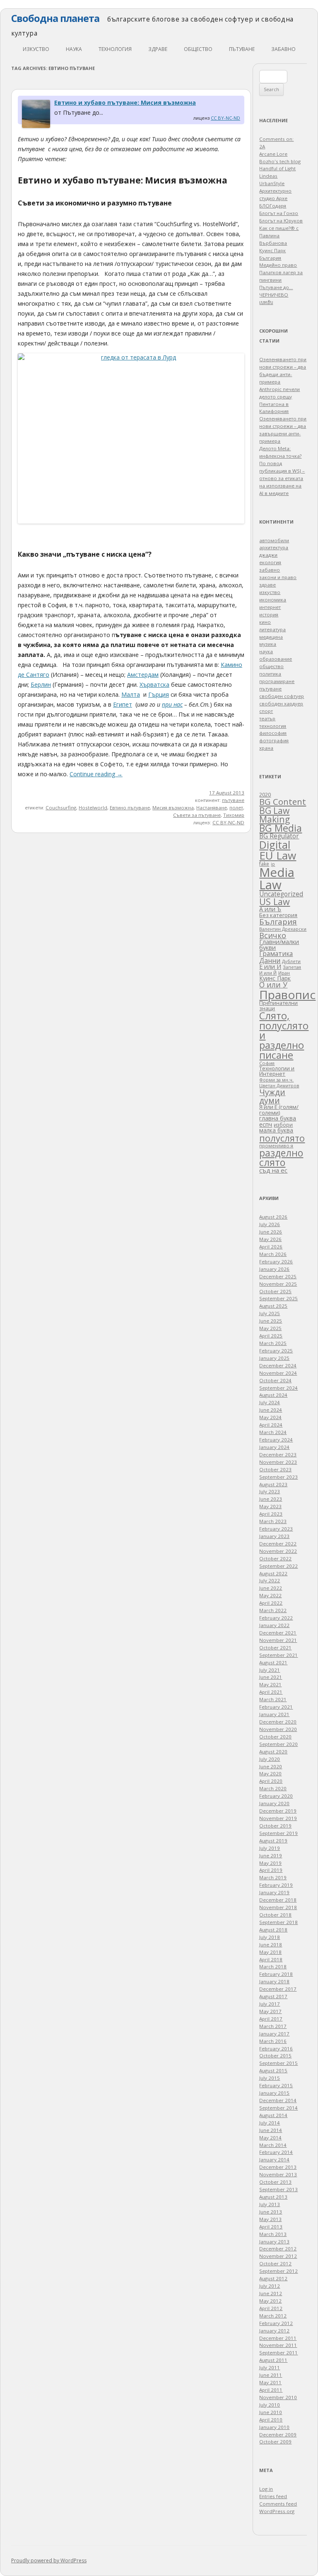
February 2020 (276, 1796)
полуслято (282, 1138)
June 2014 (271, 2130)
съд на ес (273, 1170)
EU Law (278, 855)
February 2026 (276, 1261)
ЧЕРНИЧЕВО (274, 295)
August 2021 (273, 1662)
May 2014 (270, 2138)
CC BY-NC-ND (225, 118)
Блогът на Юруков (281, 221)
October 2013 (275, 2182)
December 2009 (278, 2435)
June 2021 (271, 1677)
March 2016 (273, 2041)
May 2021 (270, 1684)
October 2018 (275, 1915)
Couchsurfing (61, 808)
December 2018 (278, 1900)
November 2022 (278, 1551)
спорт (266, 711)
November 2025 (278, 1284)
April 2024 (271, 1425)
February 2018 (276, 1974)
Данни (270, 961)
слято (272, 1162)
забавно (283, 49)
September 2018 (278, 1922)
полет (236, 808)
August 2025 (273, 1306)
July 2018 (270, 1937)
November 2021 (278, 1640)
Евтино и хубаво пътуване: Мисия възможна (125, 103)
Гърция (159, 694)
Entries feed (273, 2496)
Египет (123, 704)
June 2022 (271, 1588)
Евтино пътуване (130, 808)
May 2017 (270, 2011)
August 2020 (273, 1752)
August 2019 (273, 1841)
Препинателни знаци (278, 1006)
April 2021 (271, 1692)
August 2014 (273, 2115)
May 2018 (270, 1952)
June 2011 (271, 2375)
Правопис (287, 995)
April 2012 (271, 2308)
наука (74, 49)
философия (273, 733)
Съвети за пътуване (197, 815)
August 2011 (273, 2360)
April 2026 (271, 1247)
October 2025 (275, 1291)
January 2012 (274, 2331)
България (278, 921)
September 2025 (278, 1298)
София (267, 1063)
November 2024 (278, 1373)
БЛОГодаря (273, 206)
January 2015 (274, 2093)
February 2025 (276, 1351)
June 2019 (271, 1855)
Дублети (291, 961)
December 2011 (278, 2338)
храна (266, 748)
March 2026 (273, 1254)
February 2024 (276, 1440)
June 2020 (271, 1766)
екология (270, 562)
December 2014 (278, 2100)
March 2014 (273, 2145)
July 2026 (270, 1224)
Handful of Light (277, 168)
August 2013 (273, 2197)
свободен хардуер (281, 704)
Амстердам (143, 675)
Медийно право (278, 265)
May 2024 (270, 1417)
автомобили (274, 540)
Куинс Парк (275, 978)
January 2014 (274, 2160)
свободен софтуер (282, 696)
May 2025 (270, 1328)
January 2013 (274, 2242)
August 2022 (273, 1573)
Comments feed (278, 2504)
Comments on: (276, 139)
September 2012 (278, 2271)
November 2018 (278, 1907)
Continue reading (96, 774)
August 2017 (273, 1996)
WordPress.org (277, 2511)
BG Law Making (275, 815)
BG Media (281, 828)
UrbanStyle (272, 183)
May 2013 (270, 2219)
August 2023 (273, 1484)
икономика (273, 600)
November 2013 (278, 2174)
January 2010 (274, 2427)
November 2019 (278, 1818)
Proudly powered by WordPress (49, 2560)
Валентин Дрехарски (283, 929)
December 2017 (278, 1989)
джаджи (268, 555)
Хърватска (154, 684)
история (269, 614)
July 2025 (270, 1313)
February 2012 (276, 2323)
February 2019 (276, 1885)
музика (268, 644)
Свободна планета (55, 18)
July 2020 (270, 1759)
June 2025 (271, 1321)
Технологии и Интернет (277, 1071)
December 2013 (278, 2167)
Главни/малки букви (279, 945)
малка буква (276, 1130)
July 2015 (270, 2078)
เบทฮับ (266, 302)
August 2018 (273, 1930)
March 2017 (273, 2026)
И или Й (268, 973)
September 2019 (278, 1833)
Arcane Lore (273, 154)
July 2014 (270, 2123)
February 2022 (276, 1618)
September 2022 (278, 1566)
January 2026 (274, 1269)
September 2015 (278, 2063)
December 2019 (278, 1811)
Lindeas (268, 176)
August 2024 (273, 1395)
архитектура (274, 547)
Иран (284, 973)
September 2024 (278, 1388)
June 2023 (271, 1499)
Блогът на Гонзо (279, 213)
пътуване (242, 49)
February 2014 (276, 2152)
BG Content (283, 802)
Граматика (276, 954)
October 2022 (275, 1558)
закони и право (278, 577)
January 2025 (274, 1358)
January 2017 (274, 2034)
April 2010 (271, 2420)
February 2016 (276, 2048)
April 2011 (271, 2390)
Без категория (278, 915)
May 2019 (270, 1863)
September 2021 (278, 1655)
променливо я (276, 1146)
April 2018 (271, 1959)
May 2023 (270, 1506)
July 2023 (270, 1491)
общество (198, 49)
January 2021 (274, 1714)
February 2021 (276, 1707)
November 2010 (278, 2397)
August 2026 (273, 1217)
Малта (131, 694)
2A (262, 146)
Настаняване (212, 808)
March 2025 (273, 1343)
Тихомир (234, 815)
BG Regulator (279, 836)
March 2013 (273, 2234)
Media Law (277, 878)
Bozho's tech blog (280, 161)
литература (272, 629)
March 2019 (273, 1877)
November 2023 (278, 1462)
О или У (273, 985)
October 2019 (275, 1826)
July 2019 (270, 1848)
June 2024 (271, 1410)
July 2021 (270, 1670)
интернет (270, 607)
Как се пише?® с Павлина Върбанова (279, 235)
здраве (158, 49)
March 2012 (273, 2316)
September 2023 (278, 1477)
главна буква (278, 1118)
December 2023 (278, 1455)
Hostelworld (93, 808)
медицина (271, 637)
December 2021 (278, 1633)
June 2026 (271, 1232)
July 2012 (270, 2286)
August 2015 (273, 2070)
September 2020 (278, 1744)
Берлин (41, 684)
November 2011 (278, 2345)
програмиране (277, 681)
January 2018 (274, 1981)
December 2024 (278, 1365)
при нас (172, 704)
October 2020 (275, 1737)
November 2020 (278, 1729)
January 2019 (274, 1892)
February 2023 (276, 1529)
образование (276, 659)
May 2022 (270, 1595)
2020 (265, 794)
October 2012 (275, 2263)
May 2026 (270, 1239)
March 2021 (273, 1699)
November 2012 (278, 2256)
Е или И (270, 967)
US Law (275, 902)
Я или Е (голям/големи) (279, 1109)
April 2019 (271, 1870)
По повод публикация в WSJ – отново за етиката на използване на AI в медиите (282, 478)
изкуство (36, 49)
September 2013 (278, 2189)
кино (265, 622)
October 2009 (275, 2442)
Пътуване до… (276, 287)
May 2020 (270, 1773)
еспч (266, 1124)
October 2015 (275, 2056)
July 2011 (270, 2367)
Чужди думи (272, 1096)
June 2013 (271, 2212)
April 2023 (271, 1514)
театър (267, 718)
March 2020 (273, 1788)
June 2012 (271, 2293)
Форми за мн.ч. (276, 1080)
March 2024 (273, 1432)
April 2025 (271, 1336)
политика (270, 674)
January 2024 (274, 1447)
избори (283, 1125)
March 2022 (273, 1610)
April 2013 (271, 2227)
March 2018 (273, 1966)
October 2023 (275, 1469)
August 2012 (273, 2278)
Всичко (273, 935)
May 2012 (270, 2301)
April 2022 (271, 1603)
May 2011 (270, 2382)
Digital (275, 845)
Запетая (292, 967)
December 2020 (278, 1722)
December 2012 (278, 2249)
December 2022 (278, 1544)
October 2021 (275, 1648)
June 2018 (271, 1945)
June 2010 (271, 2412)
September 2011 (278, 2353)
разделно (281, 1153)
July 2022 (270, 1580)
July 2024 (270, 1402)
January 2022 (274, 1625)
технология (115, 49)
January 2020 (274, 1803)
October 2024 (275, 1380)
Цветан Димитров (279, 1086)
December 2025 (278, 1276)
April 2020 (271, 1781)
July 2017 (270, 2004)
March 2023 (273, 1521)
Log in (266, 2489)
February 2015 (276, 2085)
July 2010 (270, 2405)
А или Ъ (270, 909)
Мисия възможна (173, 808)
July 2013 (270, 2204)
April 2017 (271, 2019)
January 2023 (274, 1536)
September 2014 (278, 2108)
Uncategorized (281, 894)
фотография (274, 740)
